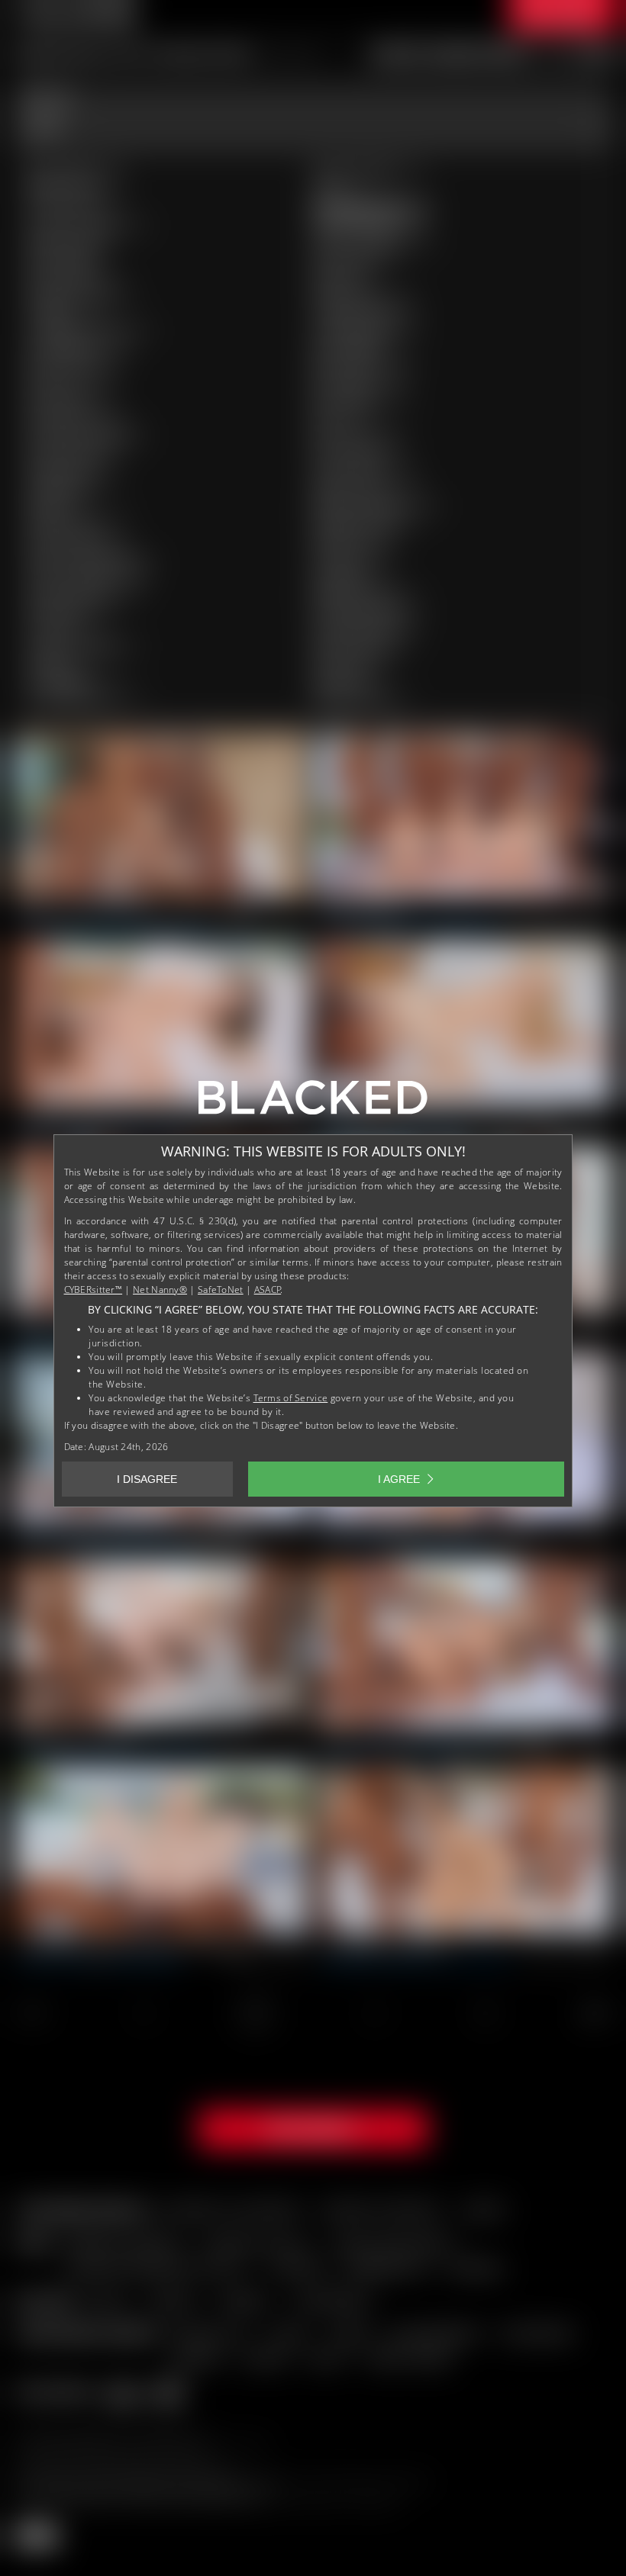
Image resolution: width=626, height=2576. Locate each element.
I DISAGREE (147, 1479)
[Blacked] (313, 1103)
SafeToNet (221, 1290)
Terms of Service (291, 1398)
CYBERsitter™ (94, 1290)
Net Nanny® (160, 1290)
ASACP (268, 1290)
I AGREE (399, 1479)
